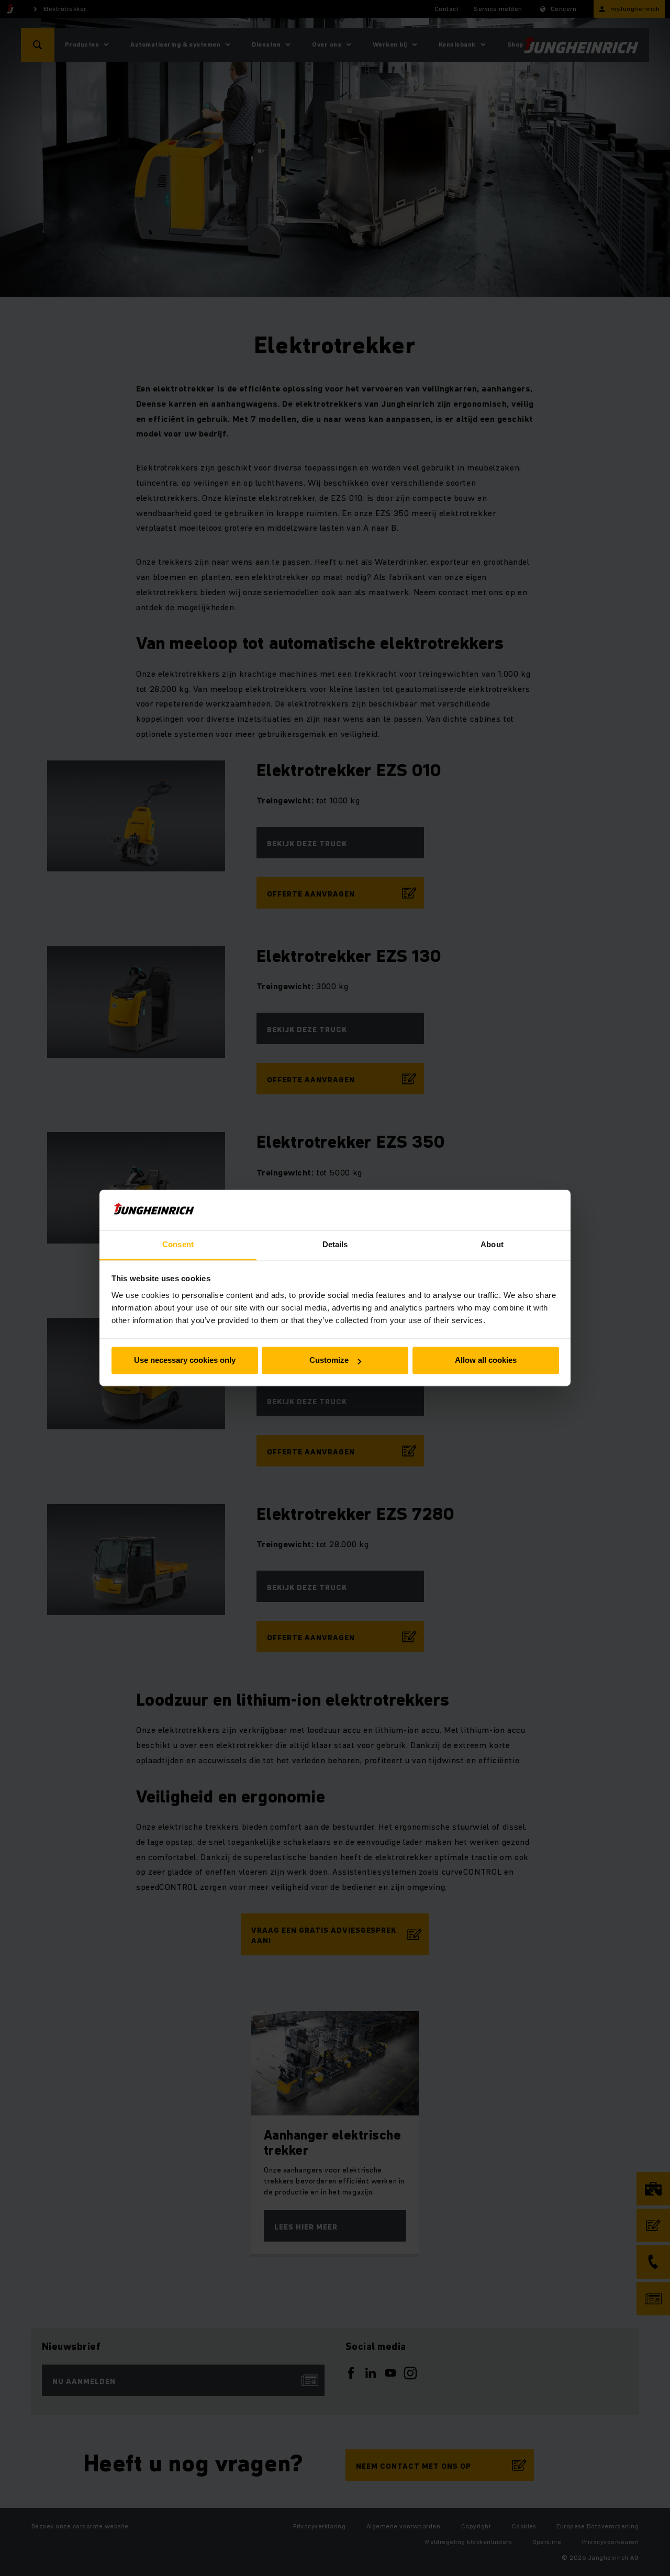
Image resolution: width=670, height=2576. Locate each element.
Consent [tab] (178, 1244)
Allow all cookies (486, 1360)
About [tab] (492, 1244)
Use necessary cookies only (185, 1360)
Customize (329, 1360)
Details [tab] (335, 1244)
